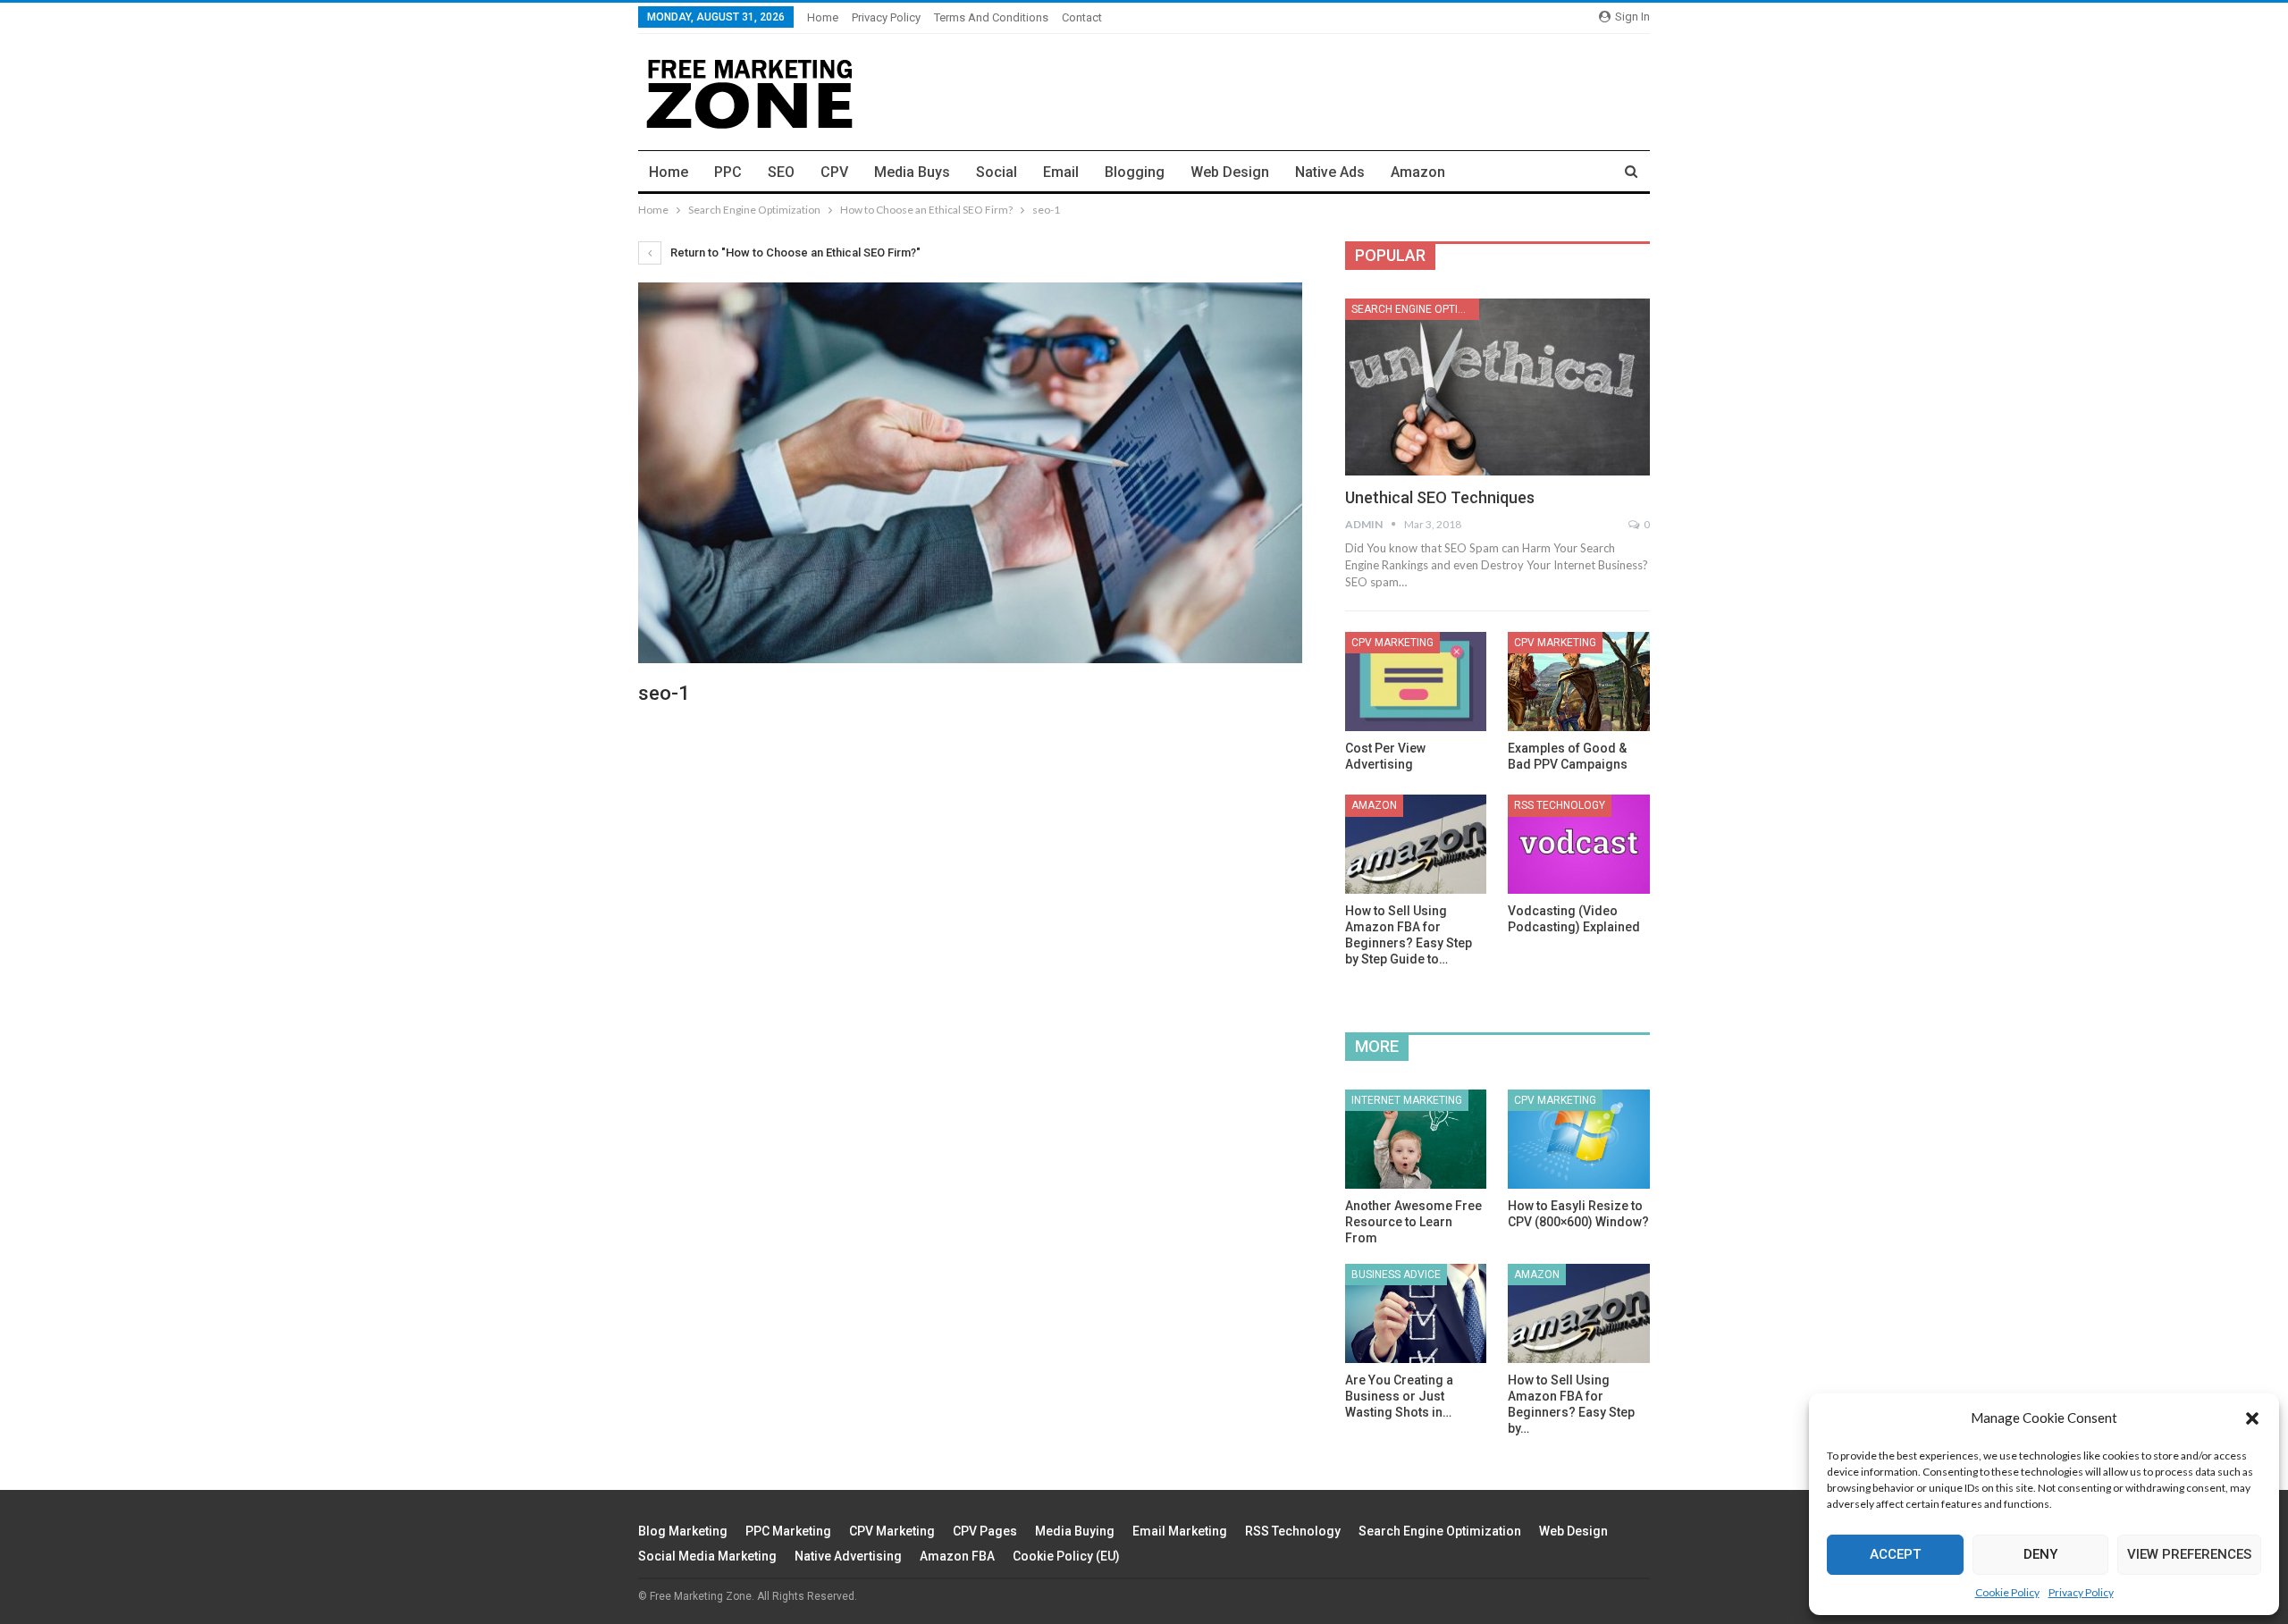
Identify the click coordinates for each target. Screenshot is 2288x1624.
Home (823, 17)
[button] (2252, 1418)
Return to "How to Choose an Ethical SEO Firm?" (794, 252)
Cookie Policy (2007, 1592)
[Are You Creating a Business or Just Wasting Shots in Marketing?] (1416, 1313)
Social (997, 172)
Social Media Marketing (707, 1556)
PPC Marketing (788, 1531)
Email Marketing (1180, 1531)
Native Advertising (848, 1556)
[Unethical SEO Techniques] (1497, 387)
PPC (728, 172)
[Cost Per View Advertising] (1416, 682)
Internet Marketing (1407, 1100)
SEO (781, 172)
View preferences (2189, 1554)
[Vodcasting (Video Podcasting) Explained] (1579, 844)
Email (1061, 172)
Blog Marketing (683, 1531)
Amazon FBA (957, 1556)
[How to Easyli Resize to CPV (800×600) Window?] (1579, 1139)
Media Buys (912, 172)
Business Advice (1396, 1275)
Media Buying (1075, 1531)
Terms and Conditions (991, 17)
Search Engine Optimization (1415, 309)
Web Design (1230, 172)
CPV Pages (985, 1531)
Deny (2040, 1554)
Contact (1082, 17)
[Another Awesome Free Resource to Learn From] (1416, 1139)
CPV (834, 172)
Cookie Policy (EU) (1066, 1556)
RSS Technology (1560, 805)
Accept (1895, 1554)
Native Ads (1330, 172)
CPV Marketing (1392, 643)
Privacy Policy (2081, 1592)
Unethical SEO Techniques (1440, 497)
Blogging (1135, 172)
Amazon (1418, 172)
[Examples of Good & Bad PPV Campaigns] (1579, 682)
